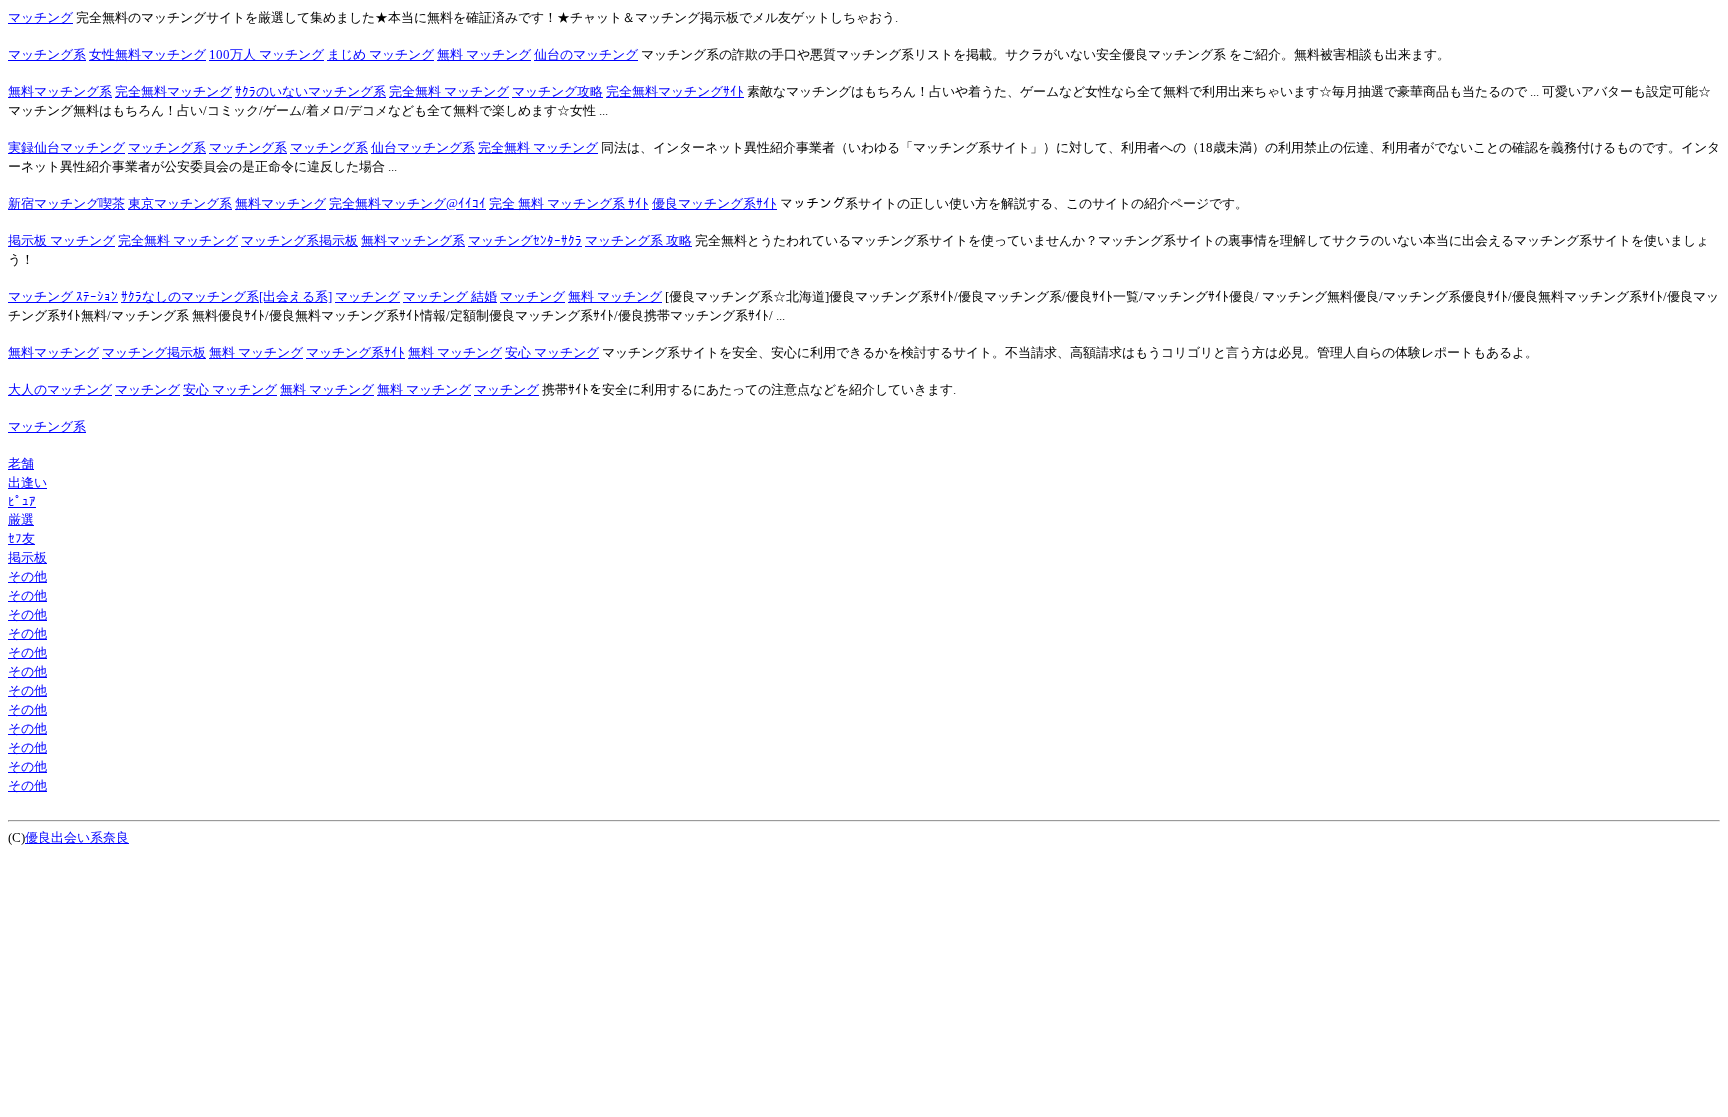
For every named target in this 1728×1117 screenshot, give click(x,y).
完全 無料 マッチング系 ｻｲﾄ (569, 203)
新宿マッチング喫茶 (66, 203)
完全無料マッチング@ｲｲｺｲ (407, 203)
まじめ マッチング (380, 54)
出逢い (27, 482)
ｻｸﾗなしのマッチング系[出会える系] (226, 296)
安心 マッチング (552, 352)
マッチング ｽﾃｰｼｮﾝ (63, 296)
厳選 (21, 519)
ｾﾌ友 (21, 538)
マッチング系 (47, 54)
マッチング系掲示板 (299, 240)
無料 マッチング (484, 54)
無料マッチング (280, 203)
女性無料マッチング (147, 54)
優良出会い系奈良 (77, 837)
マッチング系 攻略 (638, 240)
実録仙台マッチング (66, 147)
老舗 (21, 463)
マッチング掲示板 (154, 352)
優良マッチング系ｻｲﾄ (714, 203)
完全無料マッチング (173, 91)
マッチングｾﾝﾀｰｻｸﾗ (525, 240)
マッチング (40, 17)
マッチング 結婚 (450, 296)
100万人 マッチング (266, 54)
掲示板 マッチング (61, 240)
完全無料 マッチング (449, 91)
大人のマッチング (60, 389)
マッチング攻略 (557, 91)
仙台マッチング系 (423, 147)
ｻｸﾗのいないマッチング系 (310, 91)
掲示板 (27, 557)
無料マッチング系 (60, 91)
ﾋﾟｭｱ (22, 501)
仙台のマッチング (586, 54)
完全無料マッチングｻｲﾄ (675, 91)
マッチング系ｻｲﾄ (355, 352)
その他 (27, 576)
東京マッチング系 (180, 203)
